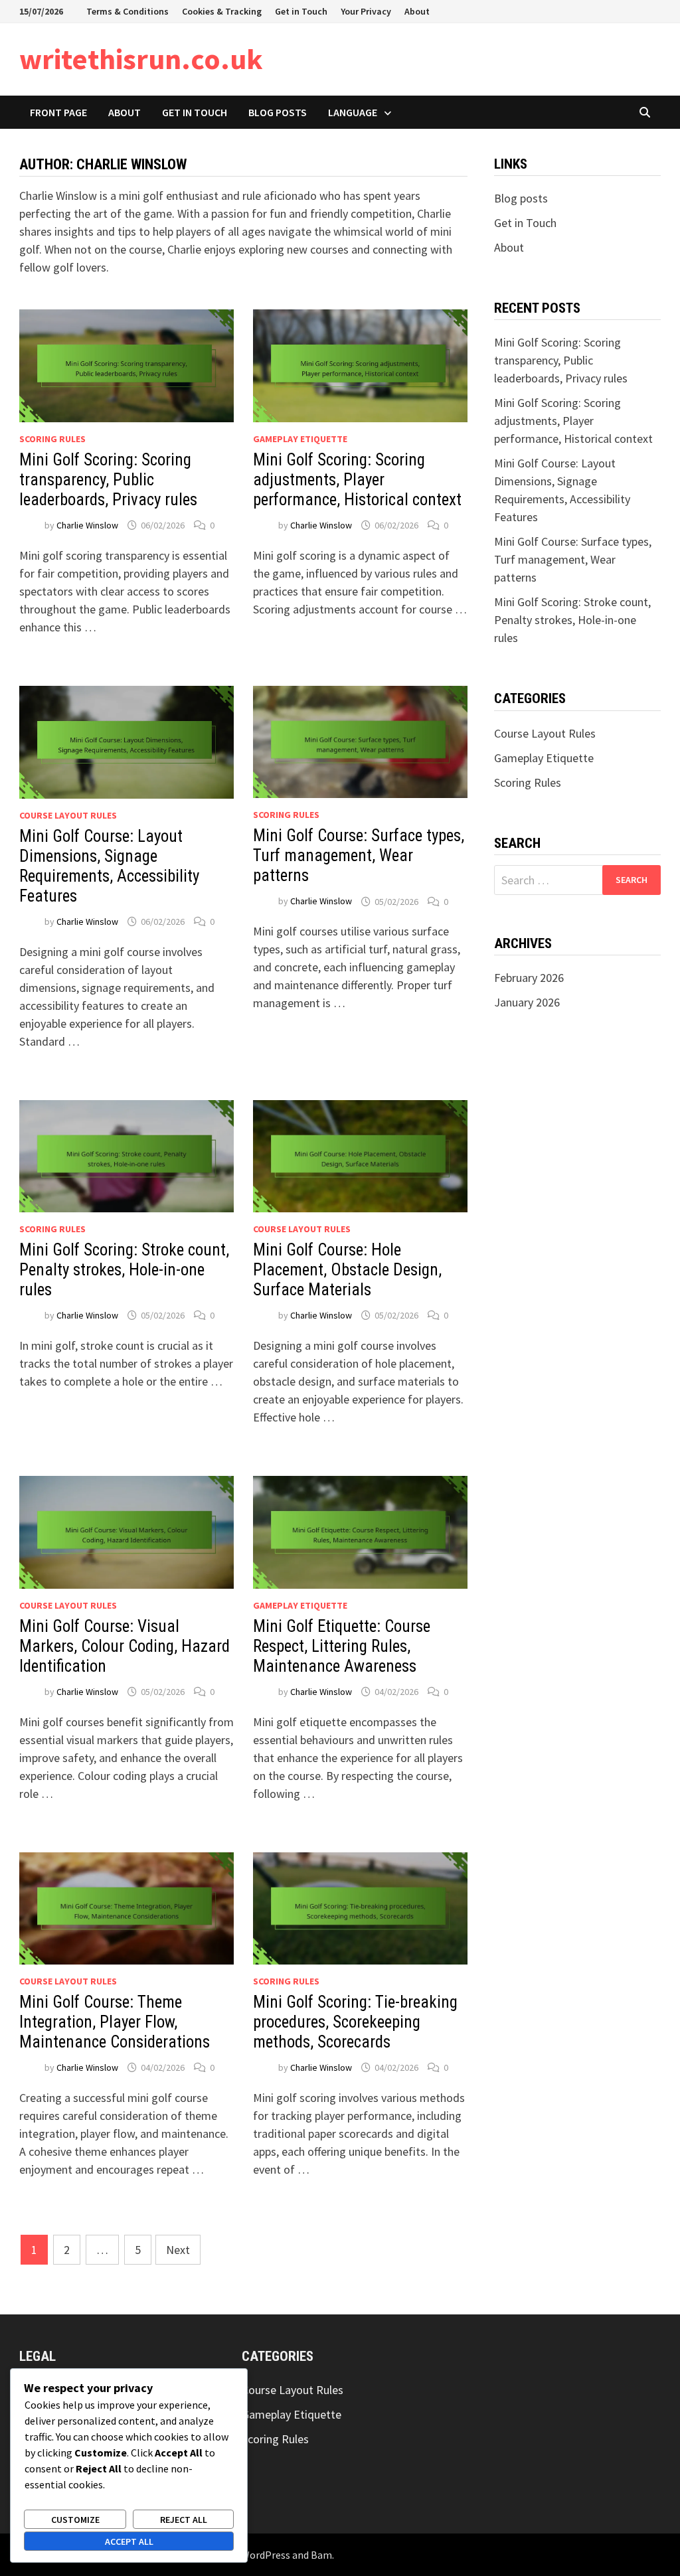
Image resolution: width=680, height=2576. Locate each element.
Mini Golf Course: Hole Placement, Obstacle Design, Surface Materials (347, 1270)
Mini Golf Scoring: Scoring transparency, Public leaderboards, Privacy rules (108, 480)
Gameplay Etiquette (300, 439)
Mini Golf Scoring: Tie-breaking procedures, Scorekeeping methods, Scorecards (355, 2022)
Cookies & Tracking (222, 11)
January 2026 (527, 1002)
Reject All (184, 2520)
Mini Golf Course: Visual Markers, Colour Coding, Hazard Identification (125, 1646)
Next (178, 2250)
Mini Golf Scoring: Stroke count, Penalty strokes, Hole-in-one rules (124, 1270)
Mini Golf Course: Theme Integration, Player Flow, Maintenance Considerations (115, 2022)
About (417, 11)
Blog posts (278, 112)
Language (353, 112)
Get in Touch (301, 11)
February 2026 (529, 978)
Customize (75, 2520)
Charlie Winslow (87, 525)
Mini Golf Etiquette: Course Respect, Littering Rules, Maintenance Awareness (342, 1646)
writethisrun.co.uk (141, 59)
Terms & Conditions (127, 11)
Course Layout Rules (68, 815)
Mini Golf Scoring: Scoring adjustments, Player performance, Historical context (357, 480)
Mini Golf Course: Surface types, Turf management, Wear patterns (359, 855)
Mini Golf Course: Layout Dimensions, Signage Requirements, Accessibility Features (109, 866)
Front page (58, 112)
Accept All (129, 2541)
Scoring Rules (52, 439)
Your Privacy (366, 11)
